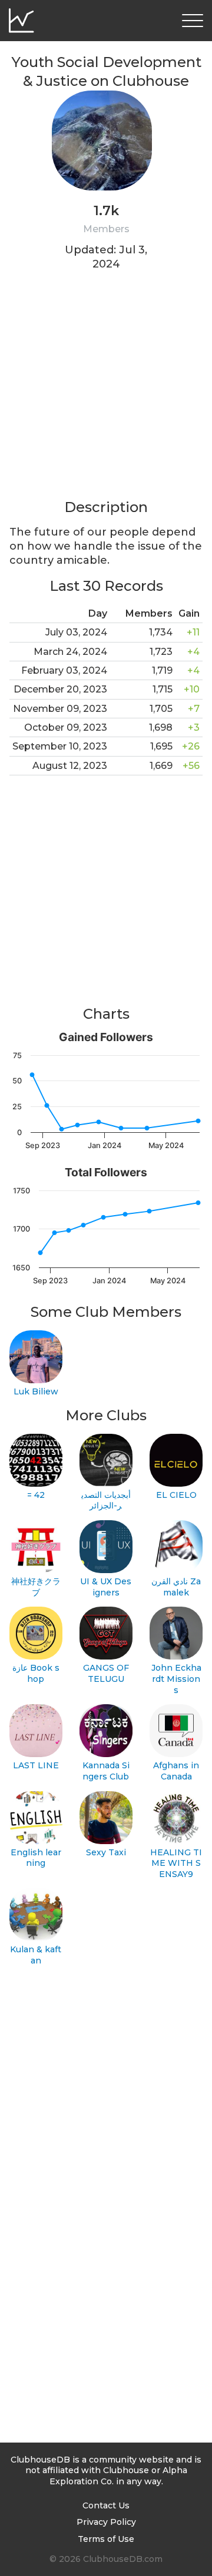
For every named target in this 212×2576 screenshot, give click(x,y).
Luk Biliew (36, 1391)
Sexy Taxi (106, 1852)
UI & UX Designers (106, 1587)
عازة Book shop (36, 1673)
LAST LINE (36, 1765)
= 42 (36, 1495)
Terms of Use (106, 2539)
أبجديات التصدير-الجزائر (106, 1501)
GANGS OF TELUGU (106, 1673)
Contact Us (106, 2505)
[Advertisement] (106, 392)
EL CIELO (176, 1495)
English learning (36, 1858)
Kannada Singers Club (106, 1771)
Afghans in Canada (176, 1771)
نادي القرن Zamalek (176, 1587)
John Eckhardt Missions (176, 1679)
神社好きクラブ (36, 1587)
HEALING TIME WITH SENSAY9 (176, 1863)
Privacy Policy (106, 2522)
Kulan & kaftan (36, 1955)
